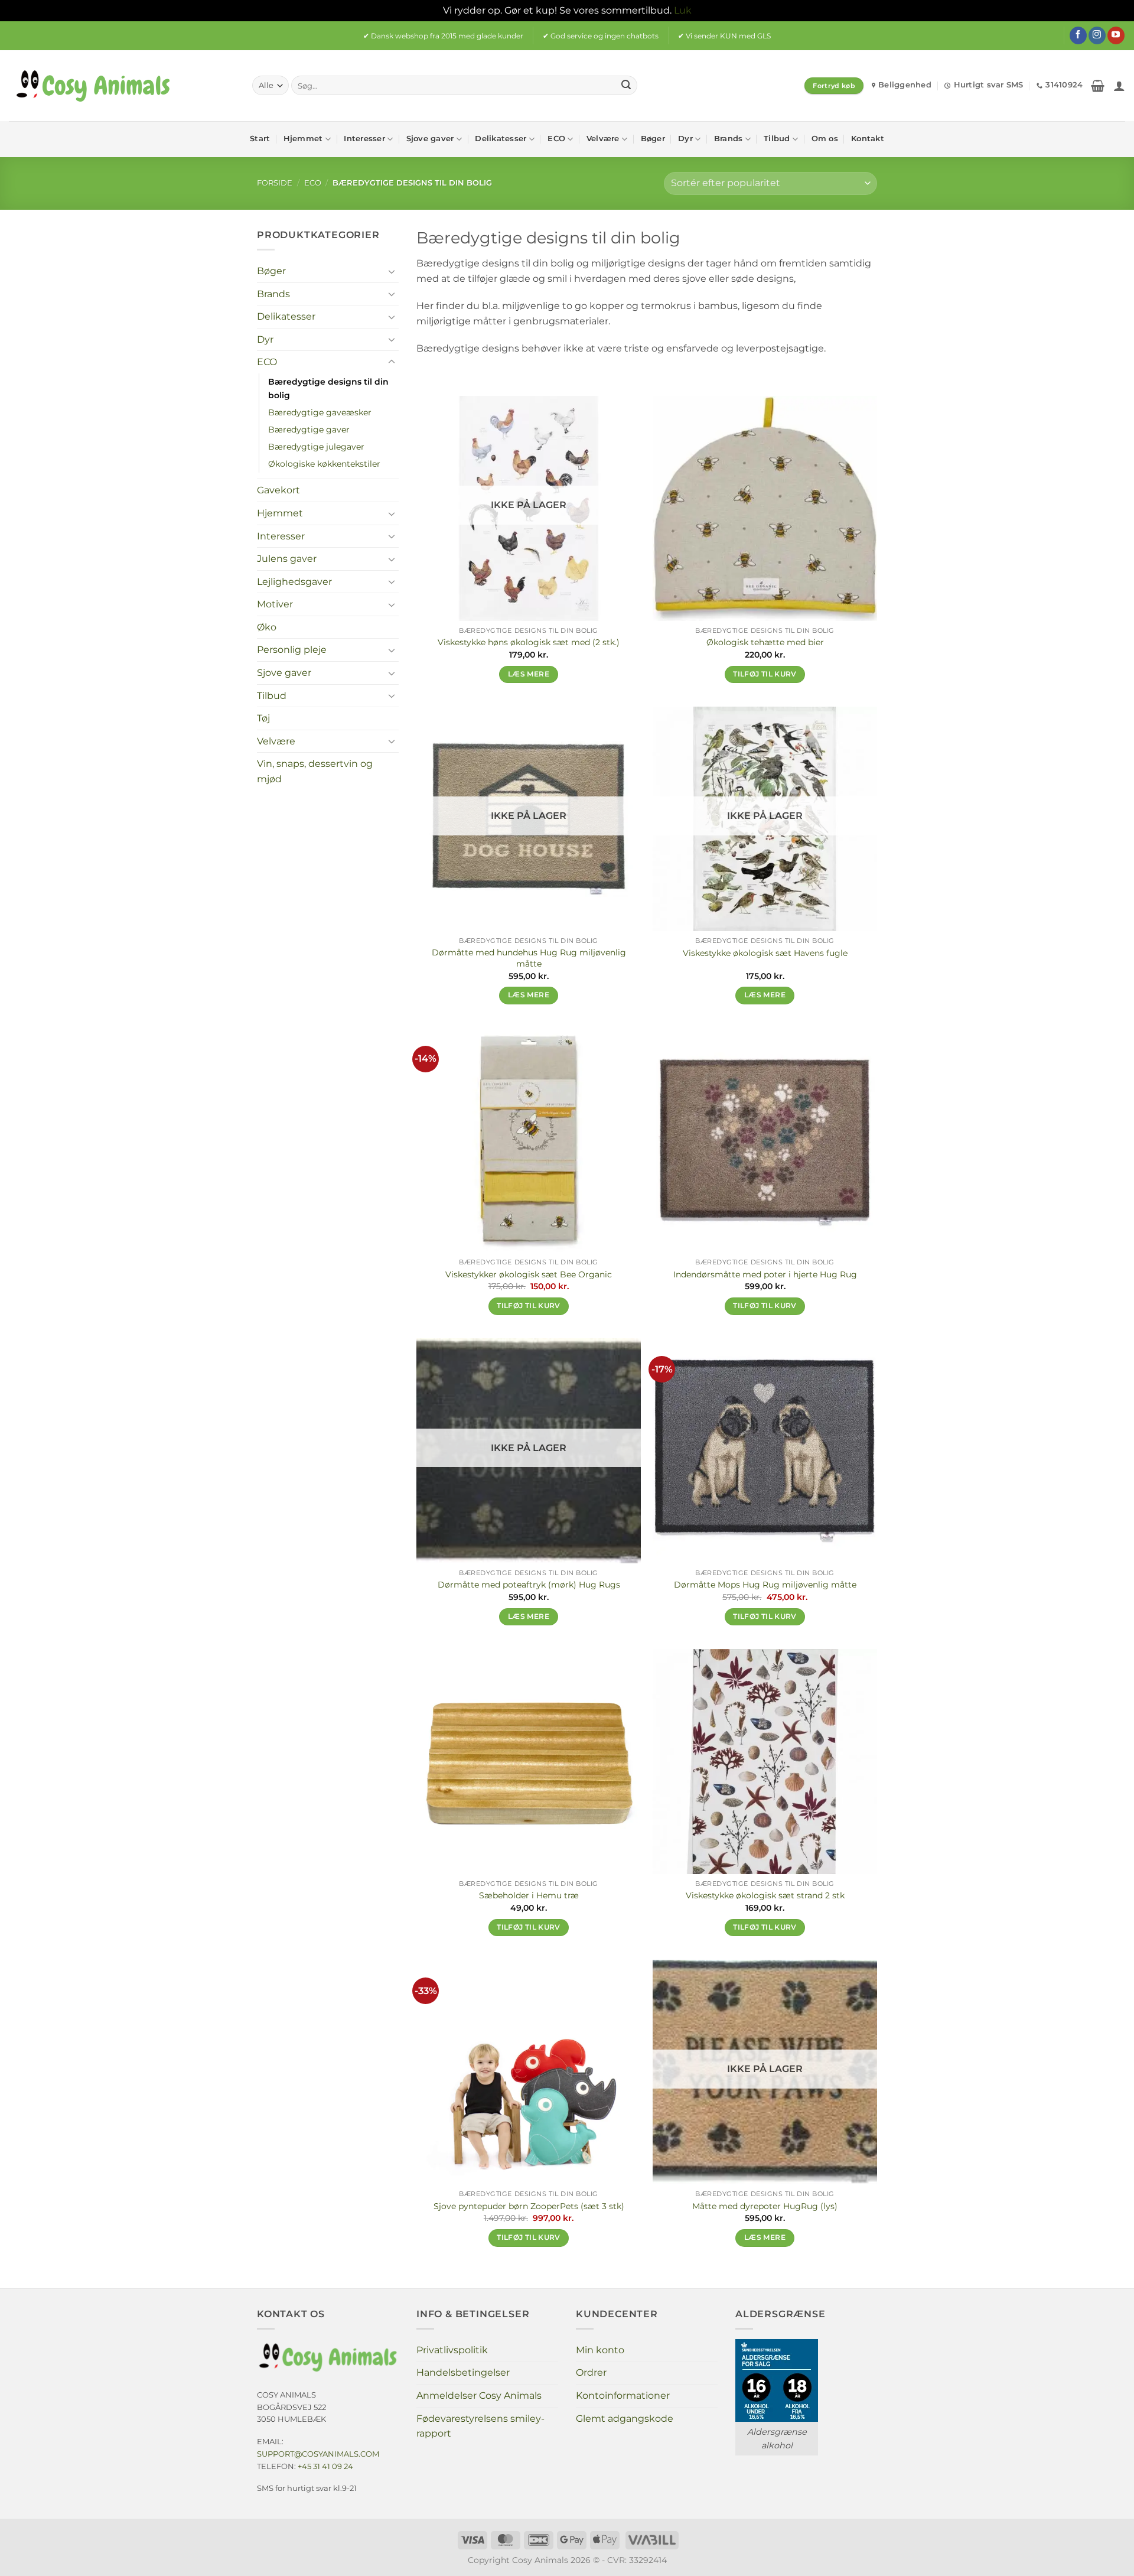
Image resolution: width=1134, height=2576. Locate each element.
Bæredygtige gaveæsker (320, 412)
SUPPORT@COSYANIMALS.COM (318, 2454)
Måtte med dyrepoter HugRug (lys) (765, 2206)
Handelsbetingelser (463, 2372)
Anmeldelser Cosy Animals (479, 2396)
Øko (267, 627)
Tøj (263, 718)
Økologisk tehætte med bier (765, 642)
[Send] (626, 86)
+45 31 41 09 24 (325, 2466)
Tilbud (777, 139)
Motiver (275, 604)
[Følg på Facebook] (1078, 35)
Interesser (364, 139)
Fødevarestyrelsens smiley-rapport (480, 2426)
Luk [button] (683, 10)
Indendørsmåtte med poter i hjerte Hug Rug (765, 1274)
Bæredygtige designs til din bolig (328, 388)
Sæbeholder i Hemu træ (529, 1895)
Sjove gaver (430, 139)
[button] (1098, 86)
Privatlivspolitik (452, 2350)
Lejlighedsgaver (294, 581)
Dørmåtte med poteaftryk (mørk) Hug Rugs (529, 1585)
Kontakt (868, 139)
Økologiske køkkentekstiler (324, 464)
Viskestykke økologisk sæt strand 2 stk (765, 1895)
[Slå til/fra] (392, 271)
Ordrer (591, 2372)
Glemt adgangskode (625, 2419)
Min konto (600, 2350)
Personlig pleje (292, 650)
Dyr (685, 139)
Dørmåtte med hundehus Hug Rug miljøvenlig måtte (529, 958)
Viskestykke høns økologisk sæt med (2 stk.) (529, 642)
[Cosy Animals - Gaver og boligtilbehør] (122, 86)
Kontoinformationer (623, 2396)
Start (260, 139)
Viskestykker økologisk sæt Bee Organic (529, 1274)
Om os (825, 139)
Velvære (603, 139)
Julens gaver (287, 559)
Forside (275, 183)
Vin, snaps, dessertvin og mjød (315, 771)
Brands (729, 139)
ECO (556, 139)
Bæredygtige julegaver (316, 447)
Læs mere (529, 674)
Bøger (653, 139)
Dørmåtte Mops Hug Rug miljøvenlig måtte (765, 1585)
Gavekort (278, 490)
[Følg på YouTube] (1116, 35)
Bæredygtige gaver (309, 430)
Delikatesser (501, 139)
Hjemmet (303, 139)
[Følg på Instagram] (1097, 35)
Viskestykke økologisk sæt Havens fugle (765, 953)
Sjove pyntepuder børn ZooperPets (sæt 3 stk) (529, 2206)
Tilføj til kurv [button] (765, 674)
